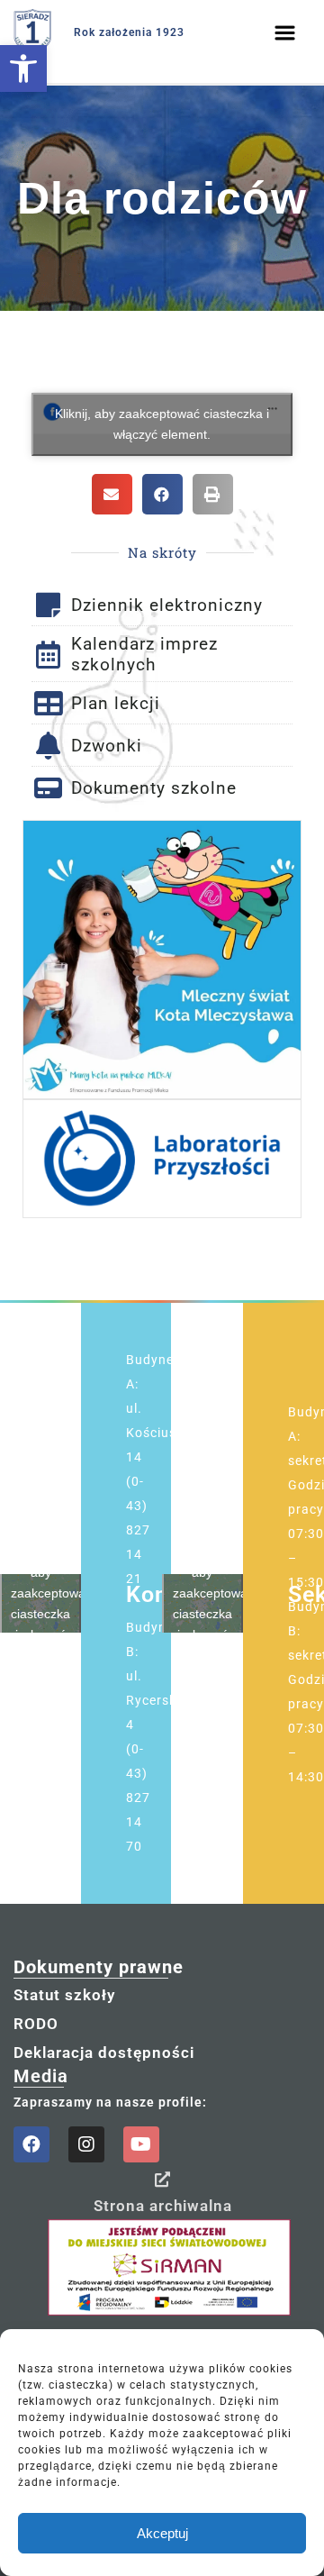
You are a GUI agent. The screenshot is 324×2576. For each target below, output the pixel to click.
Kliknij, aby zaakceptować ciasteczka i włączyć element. (162, 424)
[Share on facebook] (162, 494)
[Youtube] (141, 2144)
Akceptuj (162, 2533)
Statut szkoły (64, 1995)
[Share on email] (112, 494)
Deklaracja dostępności (104, 2053)
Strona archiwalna (163, 2206)
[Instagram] (86, 2144)
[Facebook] (31, 2144)
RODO (36, 2024)
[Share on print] (213, 494)
